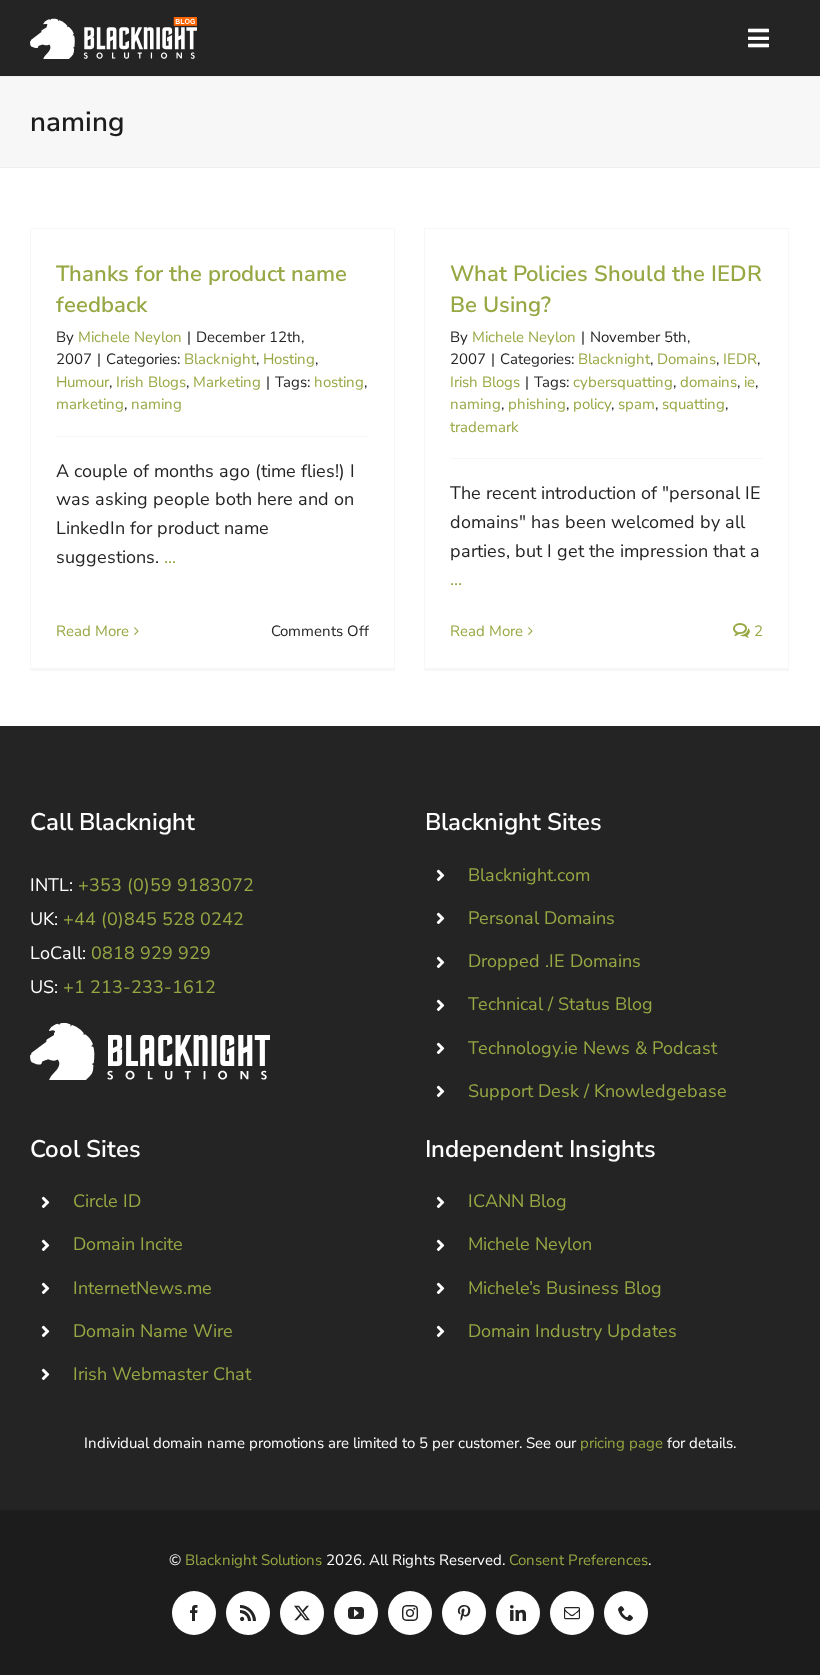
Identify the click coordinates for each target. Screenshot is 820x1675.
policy (592, 404)
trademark (484, 427)
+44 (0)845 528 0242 (153, 919)
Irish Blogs (151, 382)
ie (749, 382)
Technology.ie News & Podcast (592, 1048)
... (170, 557)
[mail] (572, 1613)
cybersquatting (623, 382)
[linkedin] (518, 1613)
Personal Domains (541, 918)
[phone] (626, 1613)
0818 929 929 (151, 953)
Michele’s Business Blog (565, 1288)
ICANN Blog (517, 1201)
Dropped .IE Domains (554, 961)
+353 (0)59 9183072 (166, 885)
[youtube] (356, 1613)
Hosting (289, 359)
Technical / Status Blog (560, 1004)
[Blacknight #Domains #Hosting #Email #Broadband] (150, 1032)
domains (708, 382)
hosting (339, 382)
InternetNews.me (142, 1288)
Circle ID (107, 1201)
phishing (537, 404)
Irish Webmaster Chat (162, 1374)
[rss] (248, 1613)
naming (156, 404)
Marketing (227, 382)
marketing (90, 404)
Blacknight (220, 359)
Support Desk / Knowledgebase (597, 1091)
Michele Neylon (130, 337)
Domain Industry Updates (572, 1331)
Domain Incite (128, 1244)
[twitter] (302, 1613)
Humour (82, 382)
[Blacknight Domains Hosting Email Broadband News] (113, 26)
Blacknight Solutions (253, 1560)
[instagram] (410, 1613)
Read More (92, 631)
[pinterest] (464, 1613)
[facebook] (194, 1613)
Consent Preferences (578, 1560)
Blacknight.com (529, 875)
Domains (686, 359)
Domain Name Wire (153, 1331)
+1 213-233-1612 (139, 987)
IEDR (740, 359)
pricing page (621, 1443)
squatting (693, 404)
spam (636, 404)
